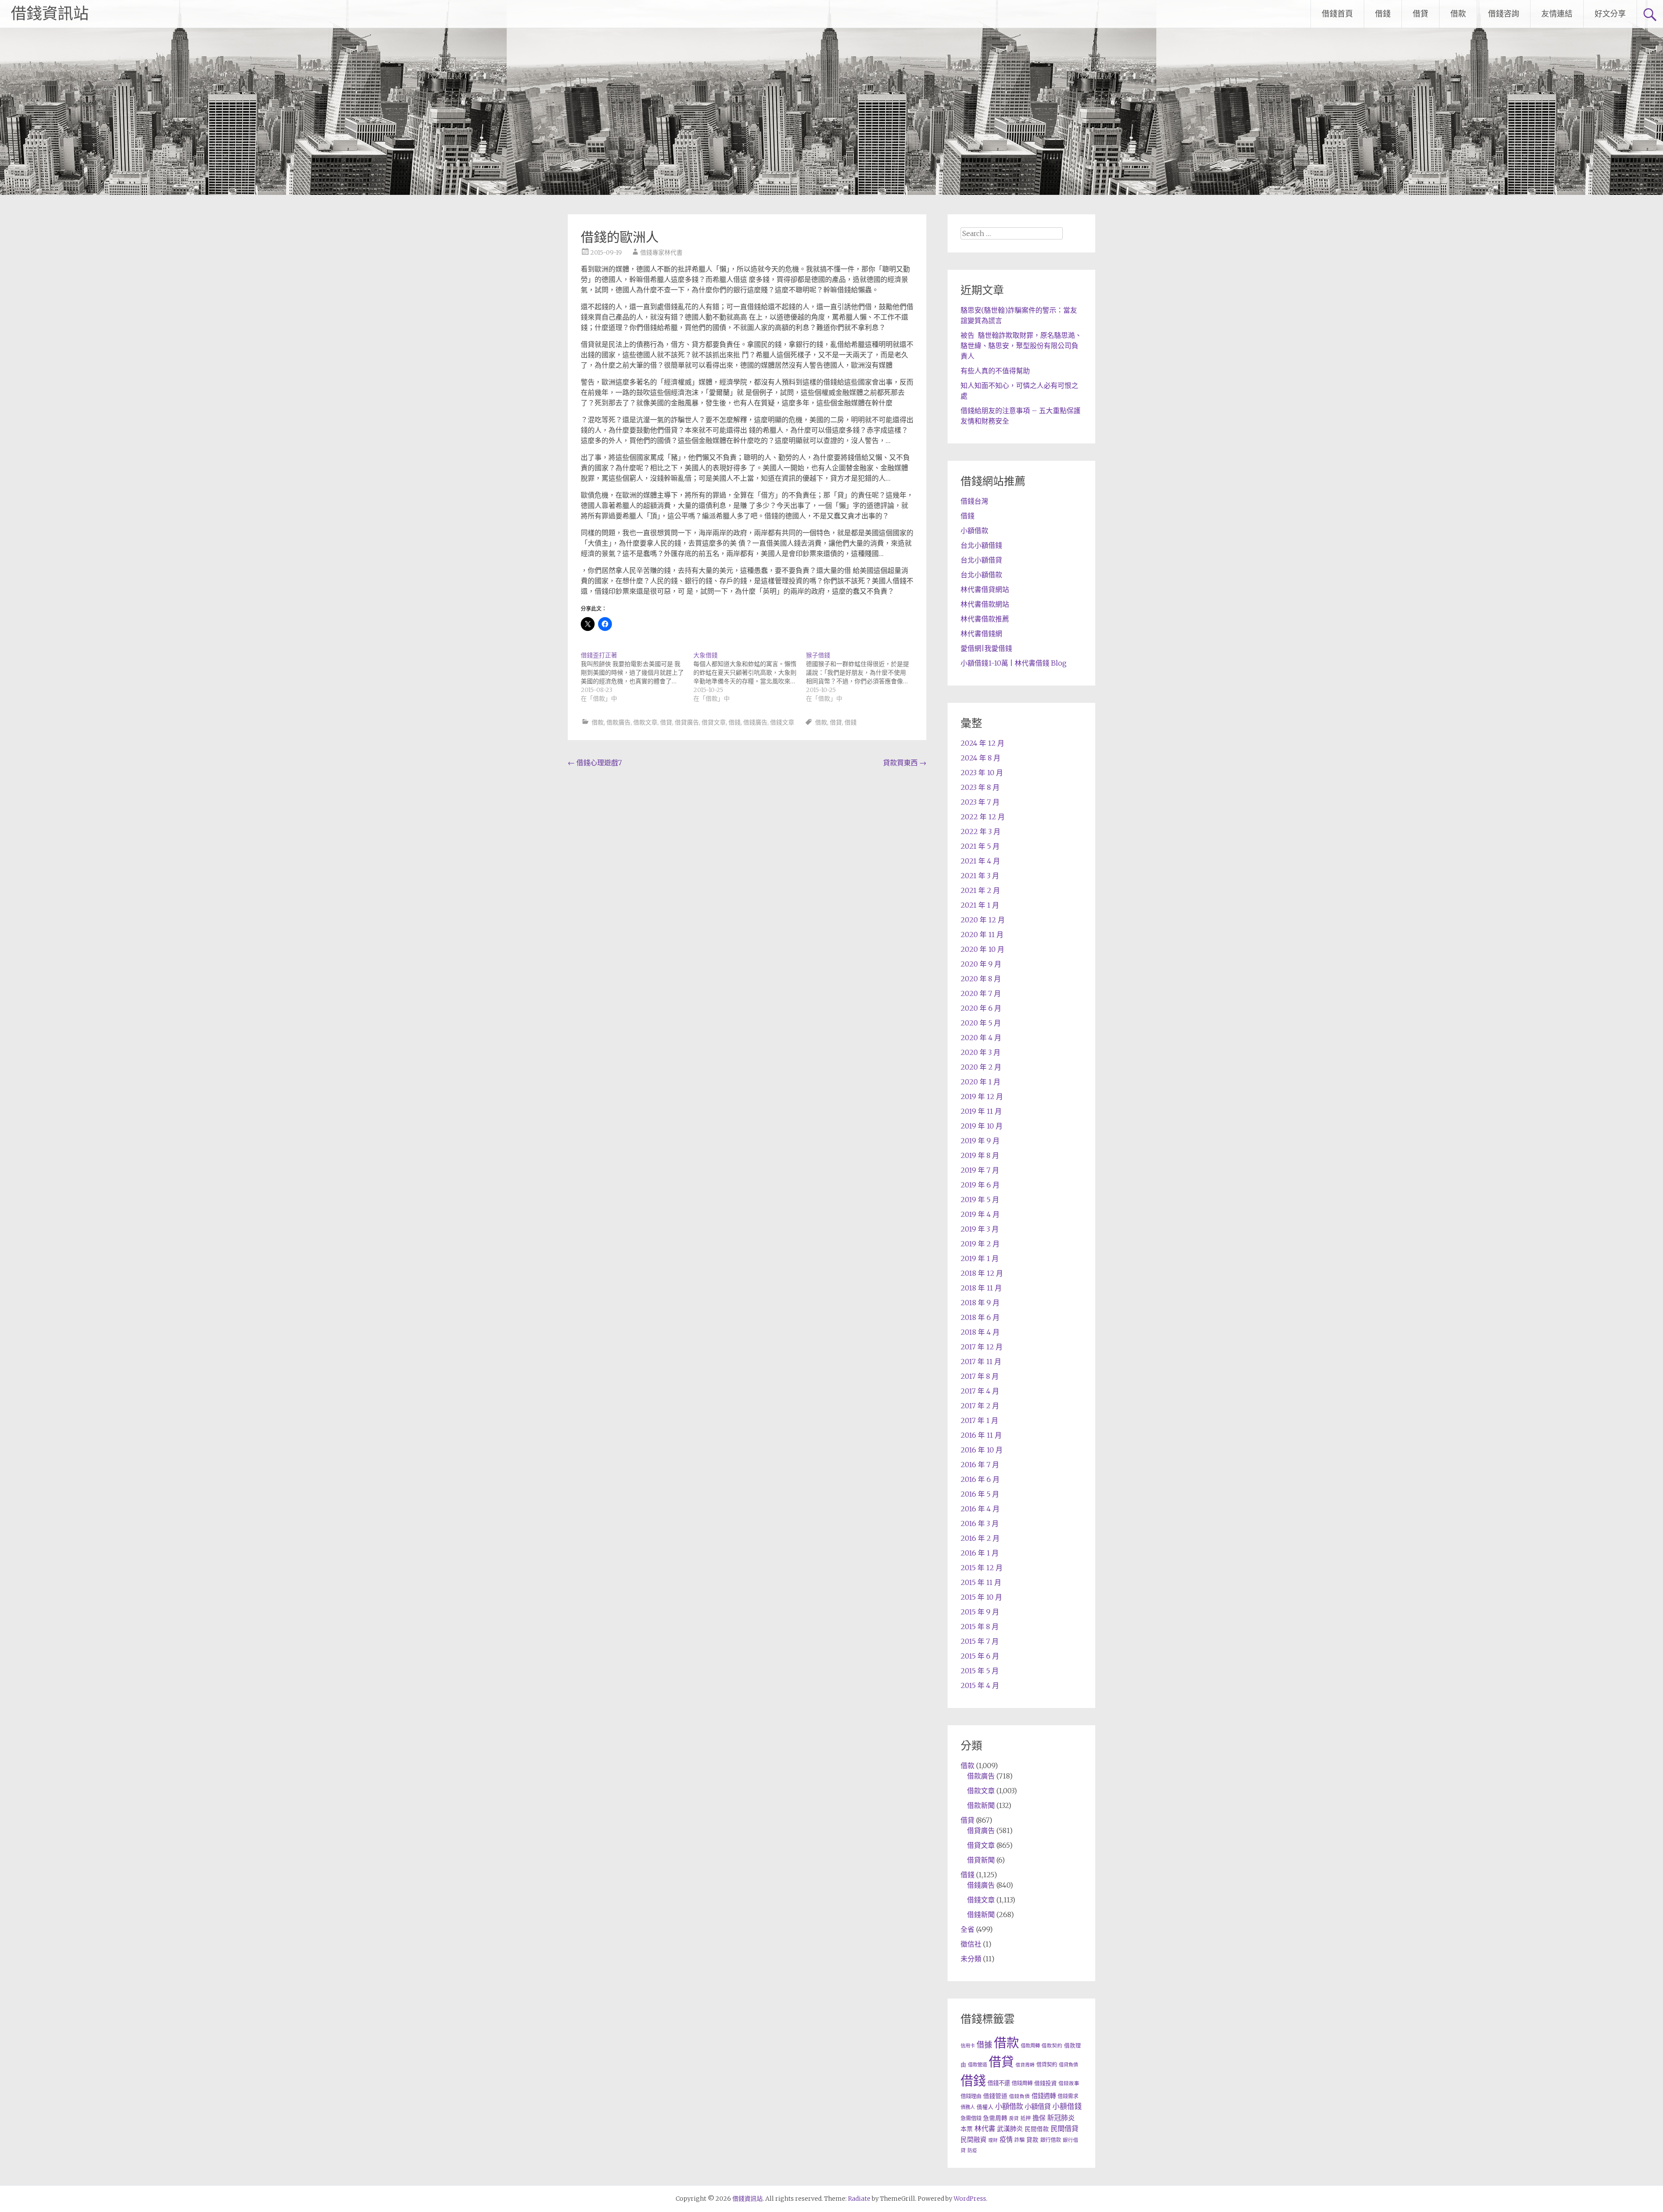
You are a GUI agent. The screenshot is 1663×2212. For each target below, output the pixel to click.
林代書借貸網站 (985, 589)
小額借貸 (1038, 2107)
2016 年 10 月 (982, 1450)
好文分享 (1610, 14)
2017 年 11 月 (981, 1361)
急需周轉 (995, 2118)
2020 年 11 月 (982, 935)
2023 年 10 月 (982, 773)
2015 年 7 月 (980, 1641)
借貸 (1420, 14)
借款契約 (1052, 2046)
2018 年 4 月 (980, 1332)
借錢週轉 (1044, 2096)
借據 (984, 2045)
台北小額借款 (981, 575)
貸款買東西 (905, 763)
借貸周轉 (1025, 2065)
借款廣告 (618, 722)
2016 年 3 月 (980, 1523)
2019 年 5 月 (980, 1200)
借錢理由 (971, 2096)
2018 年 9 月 (980, 1303)
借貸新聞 (981, 1860)
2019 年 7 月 (980, 1170)
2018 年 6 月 (980, 1317)
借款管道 (977, 2065)
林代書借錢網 (981, 634)
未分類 (971, 1959)
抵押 (1026, 2118)
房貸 (1014, 2118)
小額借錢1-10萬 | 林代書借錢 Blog (1014, 663)
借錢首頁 (1337, 14)
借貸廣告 (687, 722)
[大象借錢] (750, 677)
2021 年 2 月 (980, 890)
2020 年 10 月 (982, 949)
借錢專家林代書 (661, 252)
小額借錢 (1067, 2107)
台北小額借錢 (981, 545)
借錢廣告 (755, 722)
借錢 (1383, 14)
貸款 (1032, 2140)
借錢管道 (995, 2096)
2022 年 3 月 (980, 831)
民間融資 (974, 2139)
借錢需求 (1068, 2096)
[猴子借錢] (862, 677)
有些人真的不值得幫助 (995, 371)
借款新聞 (981, 1805)
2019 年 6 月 (980, 1185)
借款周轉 (1030, 2046)
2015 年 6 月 (980, 1656)
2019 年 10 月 (982, 1126)
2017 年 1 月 (979, 1420)
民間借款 (1037, 2129)
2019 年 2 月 (980, 1244)
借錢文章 (782, 722)
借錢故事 (1069, 2083)
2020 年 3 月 (980, 1052)
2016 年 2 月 (980, 1538)
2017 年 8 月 (980, 1376)
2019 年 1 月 (980, 1258)
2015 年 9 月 (980, 1612)
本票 (967, 2129)
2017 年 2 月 (980, 1406)
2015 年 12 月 (982, 1568)
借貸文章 (714, 722)
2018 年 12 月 (982, 1273)
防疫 (972, 2151)
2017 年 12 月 (982, 1347)
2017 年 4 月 (980, 1391)
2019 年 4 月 (980, 1214)
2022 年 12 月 (983, 817)
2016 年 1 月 (980, 1553)
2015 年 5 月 (980, 1671)
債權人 (985, 2107)
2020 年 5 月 (981, 1023)
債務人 (968, 2107)
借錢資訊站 (50, 14)
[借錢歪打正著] (637, 677)
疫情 (1006, 2139)
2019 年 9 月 (980, 1141)
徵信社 (971, 1944)
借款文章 (645, 722)
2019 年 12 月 (982, 1096)
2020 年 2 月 (981, 1067)
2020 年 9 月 (981, 964)
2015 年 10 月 (981, 1597)
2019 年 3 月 (980, 1229)
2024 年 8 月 (980, 758)
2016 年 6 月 (980, 1479)
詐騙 (1019, 2140)
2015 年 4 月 (980, 1685)
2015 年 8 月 (980, 1627)
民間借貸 (1064, 2128)
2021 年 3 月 (980, 876)
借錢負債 (1019, 2096)
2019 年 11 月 (981, 1111)
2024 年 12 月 (982, 743)
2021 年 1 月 (980, 905)
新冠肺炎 (1061, 2118)
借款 (1458, 14)
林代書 (985, 2128)
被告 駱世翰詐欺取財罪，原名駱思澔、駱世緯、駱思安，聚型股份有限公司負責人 (1021, 346)
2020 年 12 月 (983, 920)
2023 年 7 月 (980, 802)
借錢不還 (999, 2083)
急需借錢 (971, 2118)
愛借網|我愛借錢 (986, 648)
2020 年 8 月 (981, 979)
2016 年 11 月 (981, 1435)
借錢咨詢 (1504, 14)
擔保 (1039, 2118)
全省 (967, 1929)
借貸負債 (1068, 2065)
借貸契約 (1047, 2065)
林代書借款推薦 (985, 619)
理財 (993, 2140)
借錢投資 (1045, 2083)
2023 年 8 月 (980, 787)
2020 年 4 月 (981, 1038)
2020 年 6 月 (981, 1008)
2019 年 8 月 (980, 1155)
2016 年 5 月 (980, 1494)
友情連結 (1557, 14)
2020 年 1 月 (980, 1082)
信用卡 (968, 2046)
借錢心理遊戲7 (595, 763)
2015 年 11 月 (981, 1582)
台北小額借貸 (981, 560)
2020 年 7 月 (981, 993)
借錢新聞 (981, 1914)
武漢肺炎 (1010, 2129)
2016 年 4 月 (980, 1509)
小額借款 (974, 530)
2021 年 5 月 (980, 846)
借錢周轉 (1022, 2083)
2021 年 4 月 (980, 861)
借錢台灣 (974, 501)
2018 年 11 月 (981, 1288)
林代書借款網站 (985, 604)
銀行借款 (1051, 2140)
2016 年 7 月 (980, 1465)
